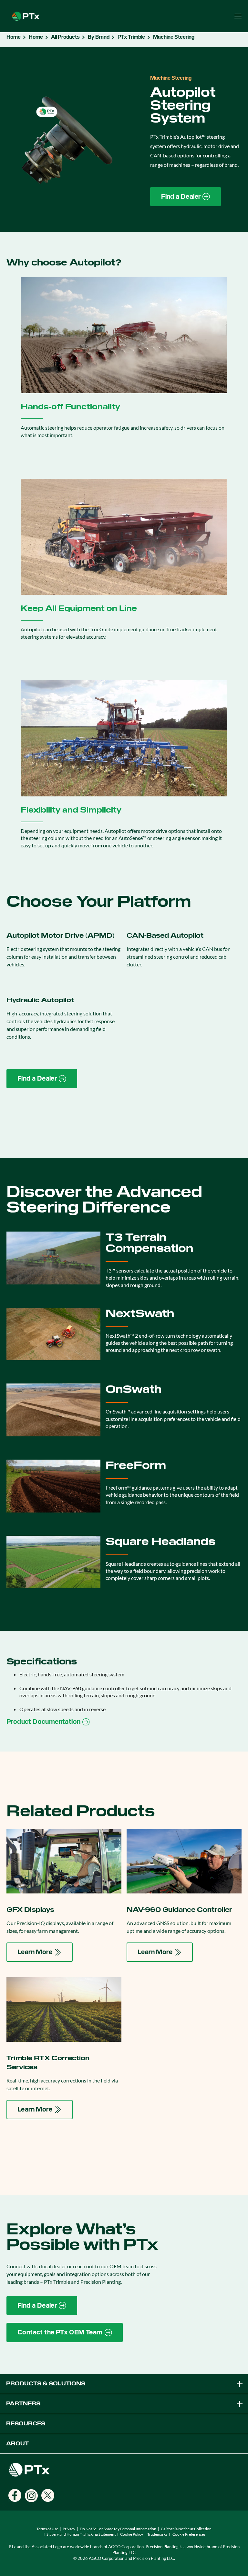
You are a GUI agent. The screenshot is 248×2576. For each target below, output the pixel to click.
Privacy (69, 2529)
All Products (65, 37)
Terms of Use (47, 2529)
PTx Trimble (131, 37)
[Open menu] (238, 16)
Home (14, 37)
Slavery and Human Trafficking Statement (81, 2534)
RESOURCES (26, 2424)
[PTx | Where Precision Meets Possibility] (26, 15)
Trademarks (157, 2534)
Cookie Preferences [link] (189, 2534)
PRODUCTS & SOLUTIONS (46, 2384)
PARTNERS (23, 2404)
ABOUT (17, 2444)
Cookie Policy (132, 2534)
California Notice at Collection (186, 2529)
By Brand (99, 37)
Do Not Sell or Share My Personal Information (118, 2529)
